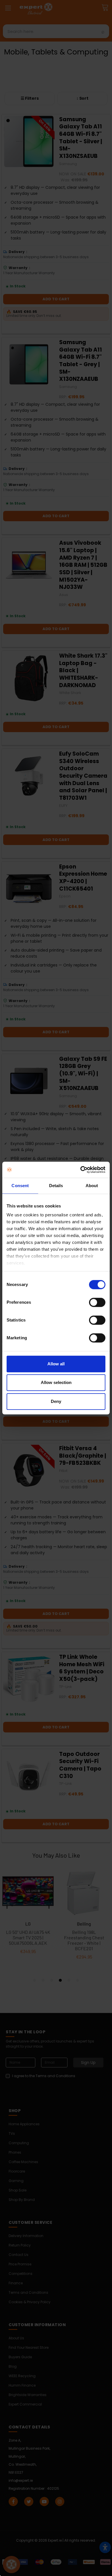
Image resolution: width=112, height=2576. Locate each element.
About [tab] (92, 1186)
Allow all (56, 1364)
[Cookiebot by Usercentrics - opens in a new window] (81, 1170)
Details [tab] (56, 1186)
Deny (56, 1401)
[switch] (97, 1302)
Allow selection (56, 1382)
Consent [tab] (20, 1186)
